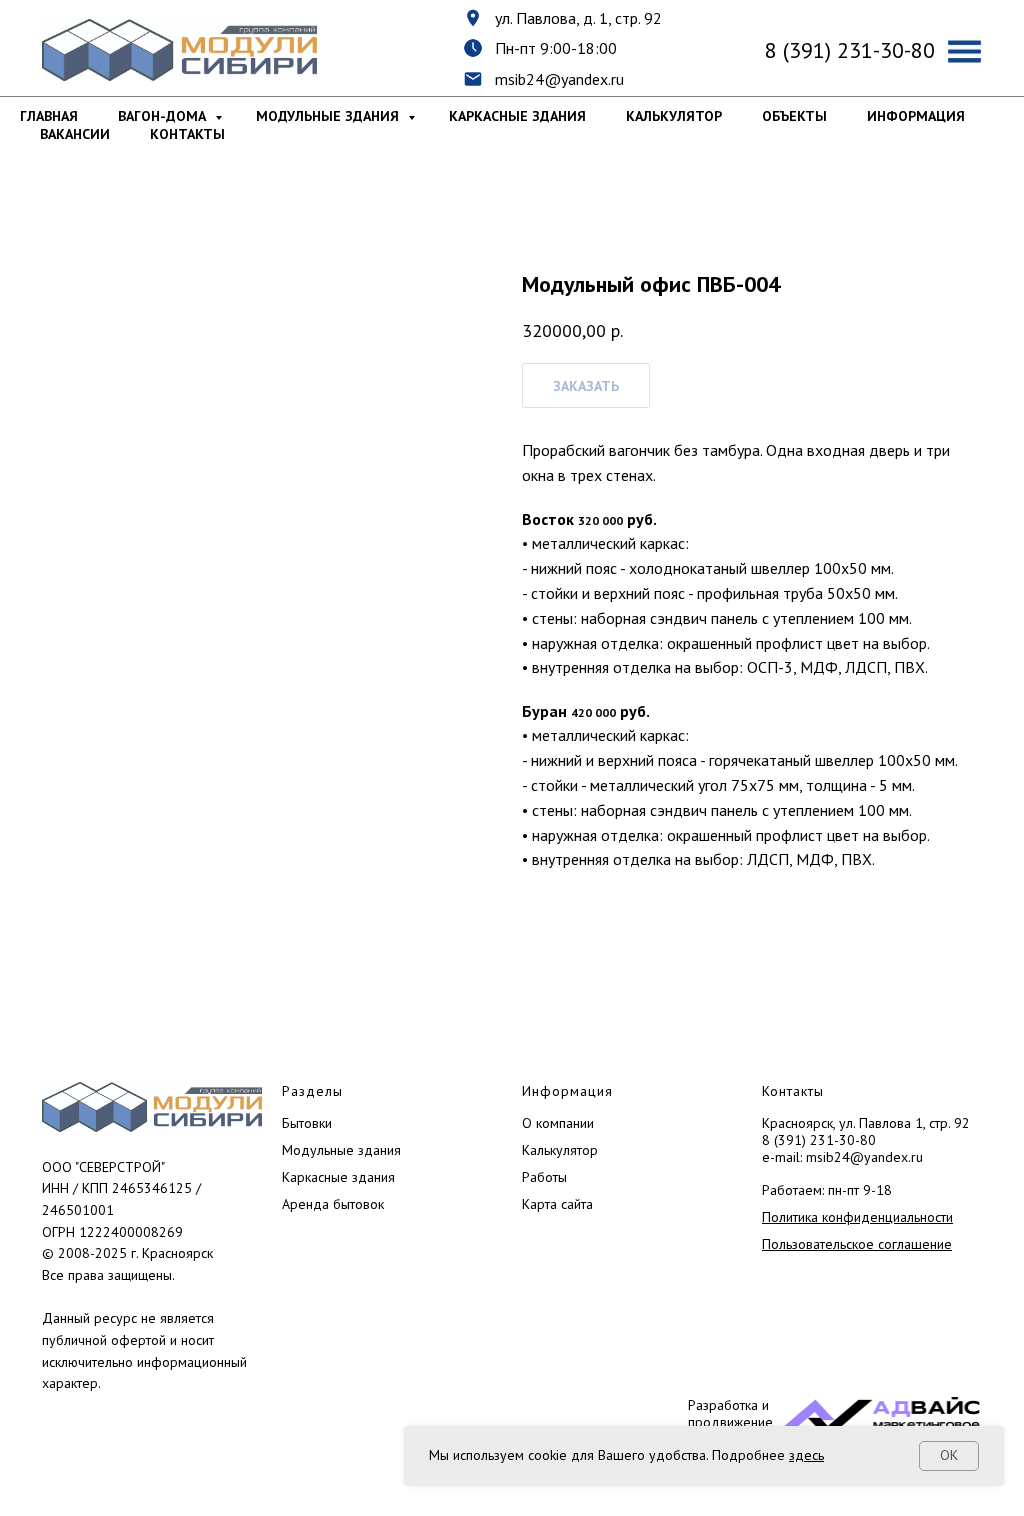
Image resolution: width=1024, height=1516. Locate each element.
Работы (544, 1177)
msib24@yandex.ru (559, 79)
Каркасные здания (517, 116)
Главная (49, 116)
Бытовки (307, 1123)
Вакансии (75, 134)
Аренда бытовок (333, 1204)
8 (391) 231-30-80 (819, 1140)
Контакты (187, 134)
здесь (806, 1455)
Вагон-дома (164, 116)
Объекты (794, 116)
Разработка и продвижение (730, 1413)
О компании (558, 1123)
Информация (916, 116)
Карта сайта (557, 1204)
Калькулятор (674, 116)
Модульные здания (329, 116)
